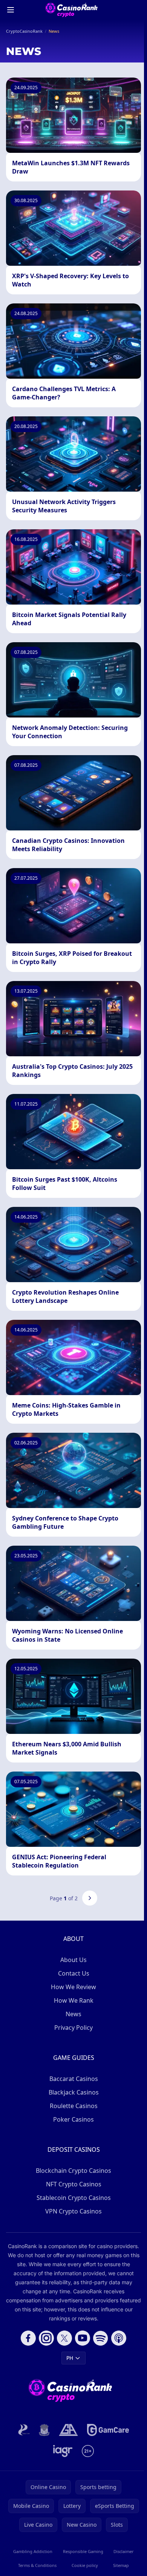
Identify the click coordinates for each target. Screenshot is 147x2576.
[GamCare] (108, 2430)
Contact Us (74, 1973)
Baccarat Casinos (74, 2079)
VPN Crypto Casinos (73, 2211)
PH (70, 2358)
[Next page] (90, 1898)
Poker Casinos (73, 2119)
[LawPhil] (44, 2430)
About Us (73, 1960)
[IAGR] (63, 2451)
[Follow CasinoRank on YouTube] (83, 2338)
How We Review (73, 1987)
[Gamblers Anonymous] (68, 2430)
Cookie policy (85, 2565)
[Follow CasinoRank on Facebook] (28, 2338)
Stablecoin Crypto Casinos (74, 2198)
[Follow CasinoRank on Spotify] (101, 2338)
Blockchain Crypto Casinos (73, 2171)
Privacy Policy (73, 2028)
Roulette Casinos (74, 2106)
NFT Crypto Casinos (74, 2184)
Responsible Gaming (83, 2551)
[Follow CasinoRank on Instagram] (46, 2338)
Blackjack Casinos (74, 2092)
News (73, 2014)
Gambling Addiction (33, 2551)
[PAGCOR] (24, 2430)
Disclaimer (124, 2551)
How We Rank (74, 2000)
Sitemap (121, 2565)
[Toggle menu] (11, 10)
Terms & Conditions (37, 2565)
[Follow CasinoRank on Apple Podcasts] (119, 2338)
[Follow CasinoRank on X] (64, 2338)
